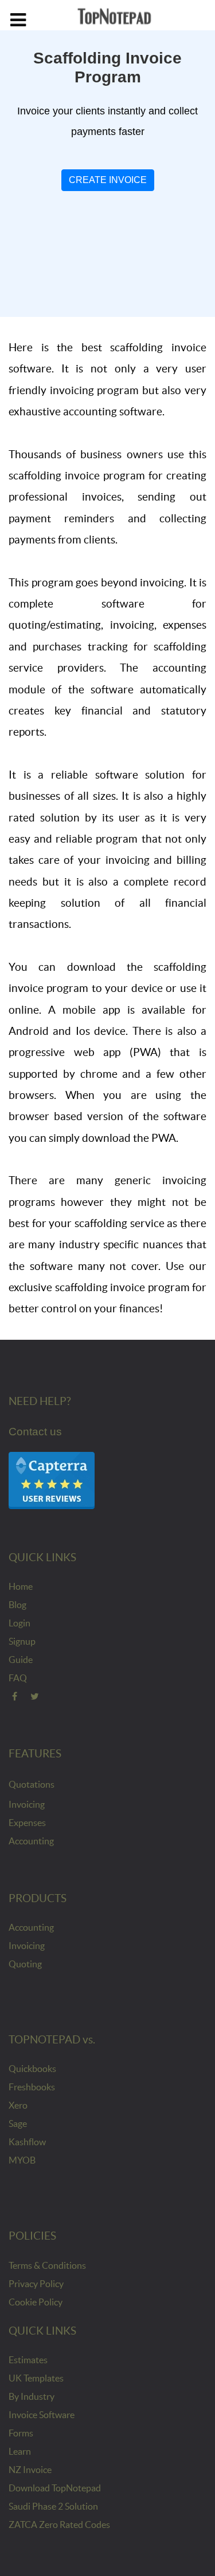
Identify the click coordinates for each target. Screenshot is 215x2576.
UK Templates (36, 2378)
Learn (20, 2451)
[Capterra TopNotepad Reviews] (52, 1479)
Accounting (31, 1841)
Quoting (25, 1964)
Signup (22, 1641)
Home (21, 1586)
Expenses (27, 1823)
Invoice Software (42, 2415)
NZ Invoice (30, 2470)
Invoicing (27, 1804)
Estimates (28, 2360)
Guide (21, 1660)
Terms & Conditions (47, 2265)
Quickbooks (32, 2069)
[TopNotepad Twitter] (35, 1696)
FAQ (18, 1678)
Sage (18, 2123)
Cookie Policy (36, 2302)
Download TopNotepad (55, 2488)
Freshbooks (32, 2087)
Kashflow (27, 2142)
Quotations (32, 1784)
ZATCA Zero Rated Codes (59, 2525)
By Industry (32, 2396)
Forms (21, 2433)
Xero (18, 2105)
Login (19, 1623)
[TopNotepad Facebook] (15, 1696)
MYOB (22, 2160)
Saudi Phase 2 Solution (53, 2506)
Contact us (35, 1432)
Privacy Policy (36, 2284)
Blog (17, 1605)
